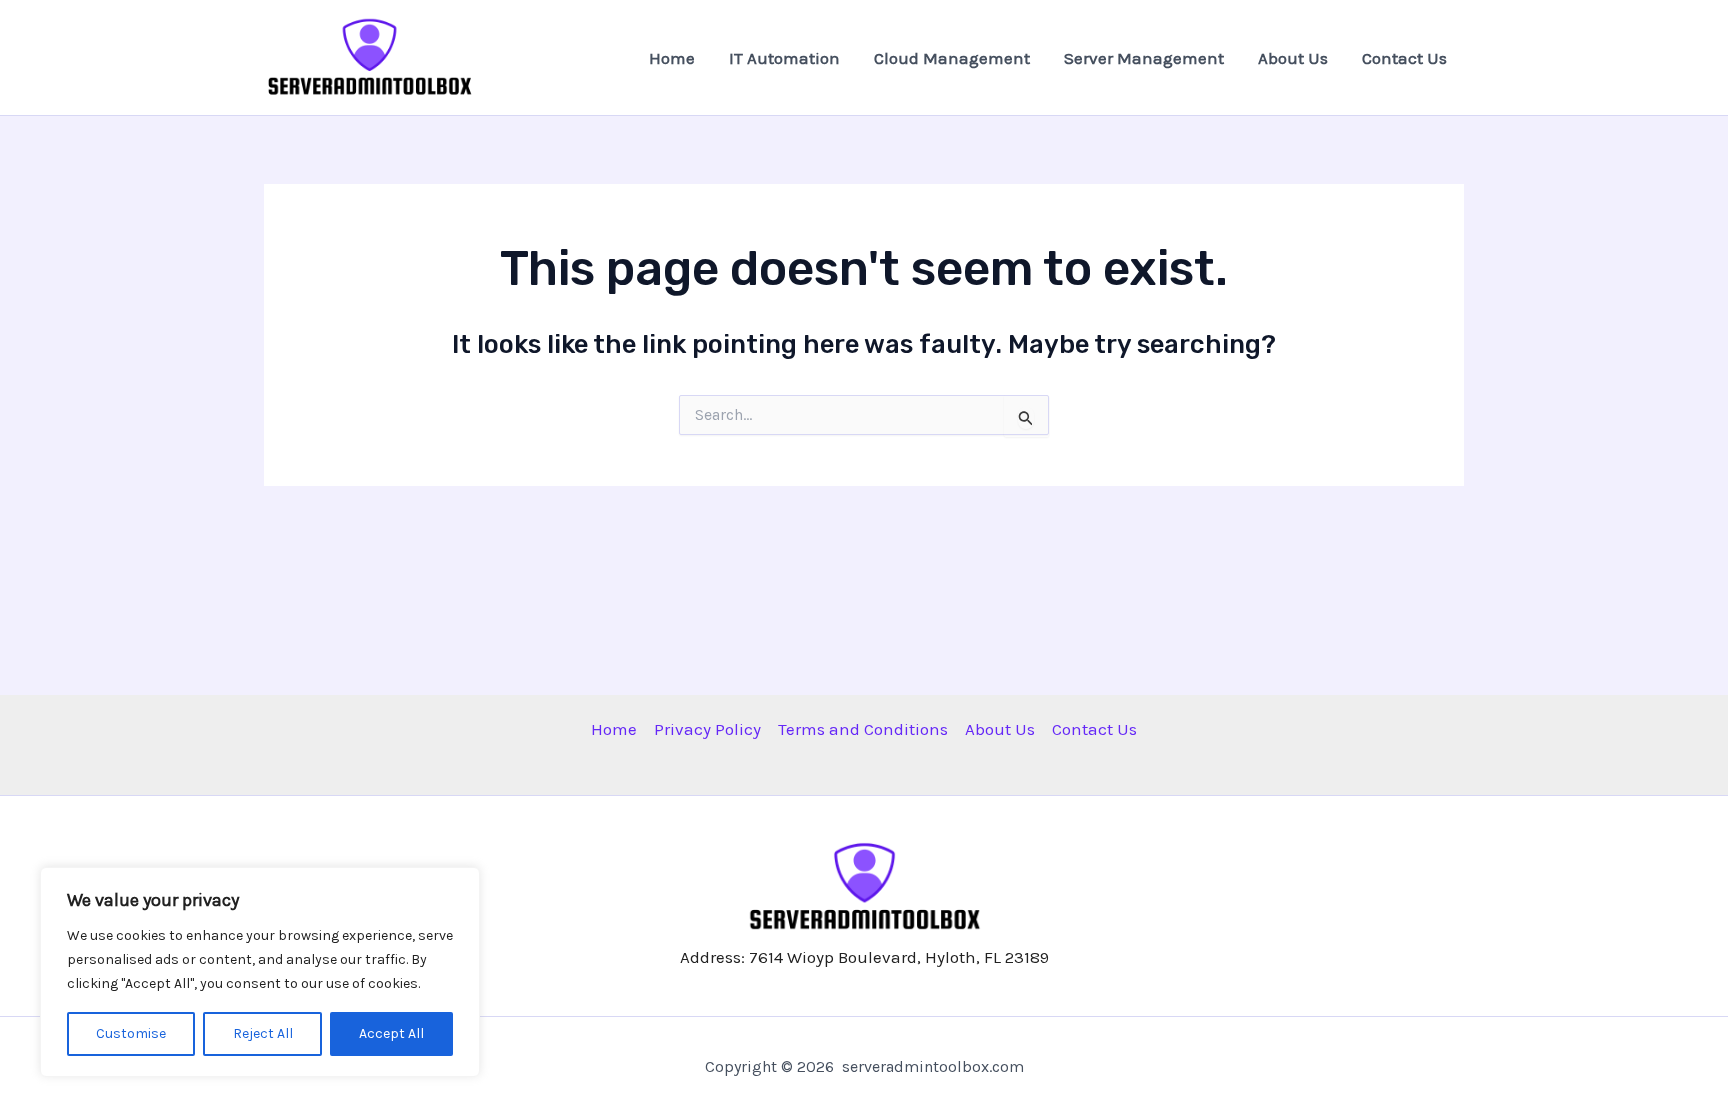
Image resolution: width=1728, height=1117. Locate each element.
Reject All (263, 1033)
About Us (1293, 58)
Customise (131, 1033)
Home (672, 58)
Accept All (391, 1033)
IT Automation (784, 58)
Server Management (1144, 58)
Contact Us (1404, 58)
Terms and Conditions (863, 729)
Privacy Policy (707, 729)
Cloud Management (952, 58)
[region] (260, 972)
